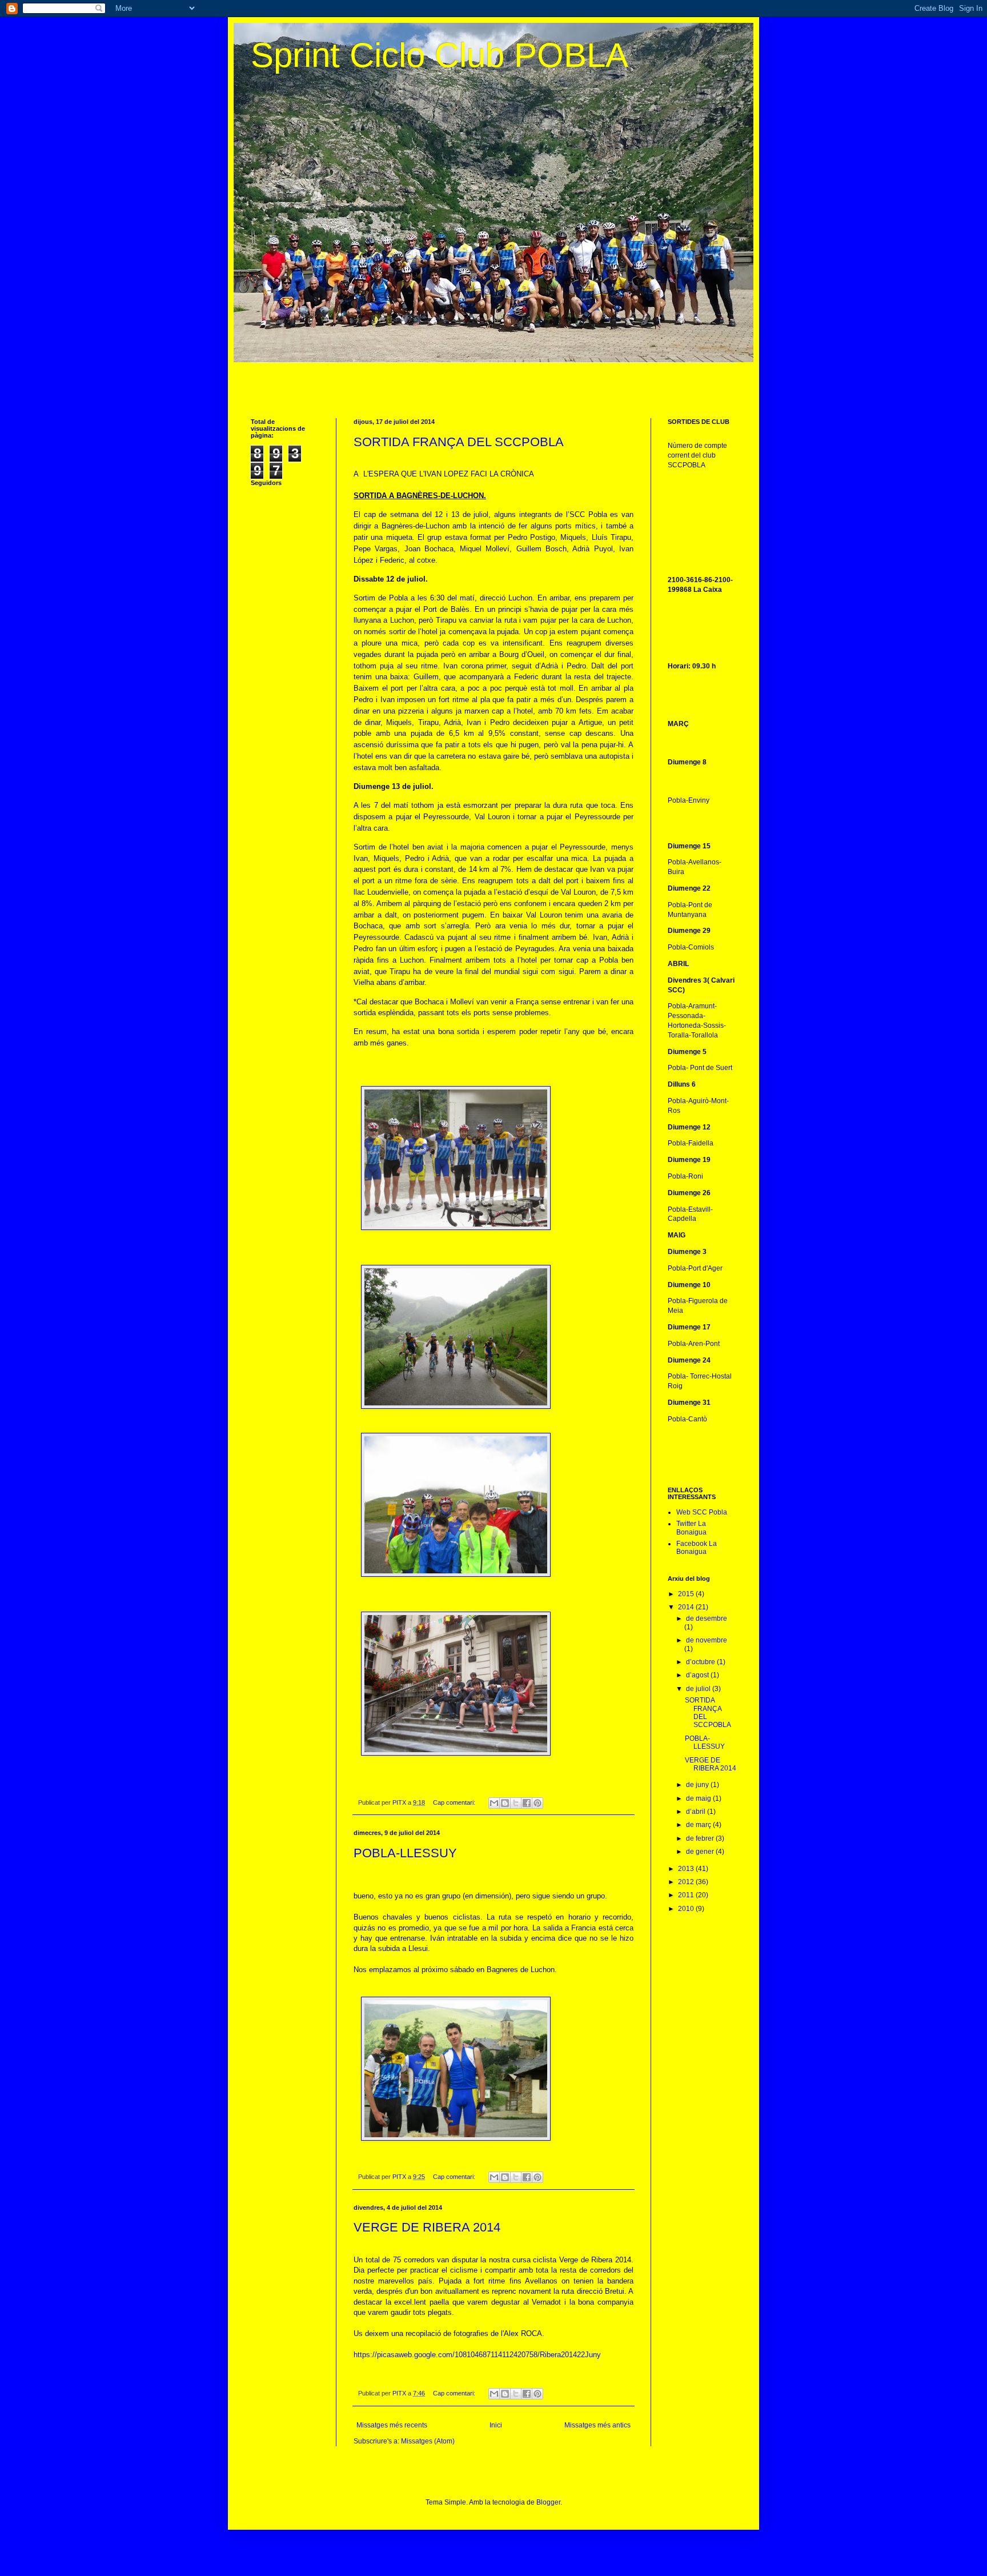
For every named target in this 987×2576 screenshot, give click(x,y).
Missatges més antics (597, 2425)
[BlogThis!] (505, 1803)
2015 (687, 1594)
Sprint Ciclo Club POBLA (440, 55)
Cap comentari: (455, 1802)
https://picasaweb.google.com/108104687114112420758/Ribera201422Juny (477, 2355)
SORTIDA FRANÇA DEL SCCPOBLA (459, 442)
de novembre (707, 1640)
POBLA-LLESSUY (405, 1853)
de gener (701, 1852)
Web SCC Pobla (702, 1512)
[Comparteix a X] (516, 1803)
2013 (687, 1869)
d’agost (698, 1675)
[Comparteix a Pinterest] (537, 1803)
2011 (687, 1895)
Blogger (548, 2502)
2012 (687, 1882)
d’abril (697, 1812)
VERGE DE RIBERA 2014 (427, 2227)
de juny (698, 1785)
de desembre (707, 1618)
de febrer (701, 1838)
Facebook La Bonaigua (697, 1548)
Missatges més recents (392, 2425)
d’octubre (701, 1662)
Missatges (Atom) (428, 2441)
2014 (687, 1607)
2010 (687, 1909)
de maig (699, 1798)
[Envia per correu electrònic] (494, 1803)
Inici (496, 2425)
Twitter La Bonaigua (691, 1528)
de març (699, 1825)
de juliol (699, 1689)
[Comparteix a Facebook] (527, 1803)
